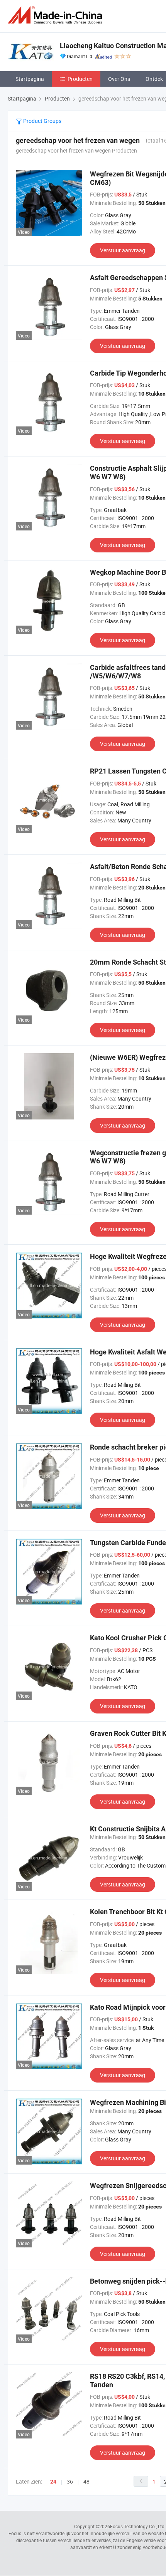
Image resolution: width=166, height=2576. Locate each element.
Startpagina (30, 79)
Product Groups (42, 121)
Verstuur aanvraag (123, 250)
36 (70, 2481)
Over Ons (119, 79)
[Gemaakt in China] (56, 15)
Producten (80, 79)
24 (53, 2482)
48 (86, 2481)
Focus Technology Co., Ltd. (138, 2526)
